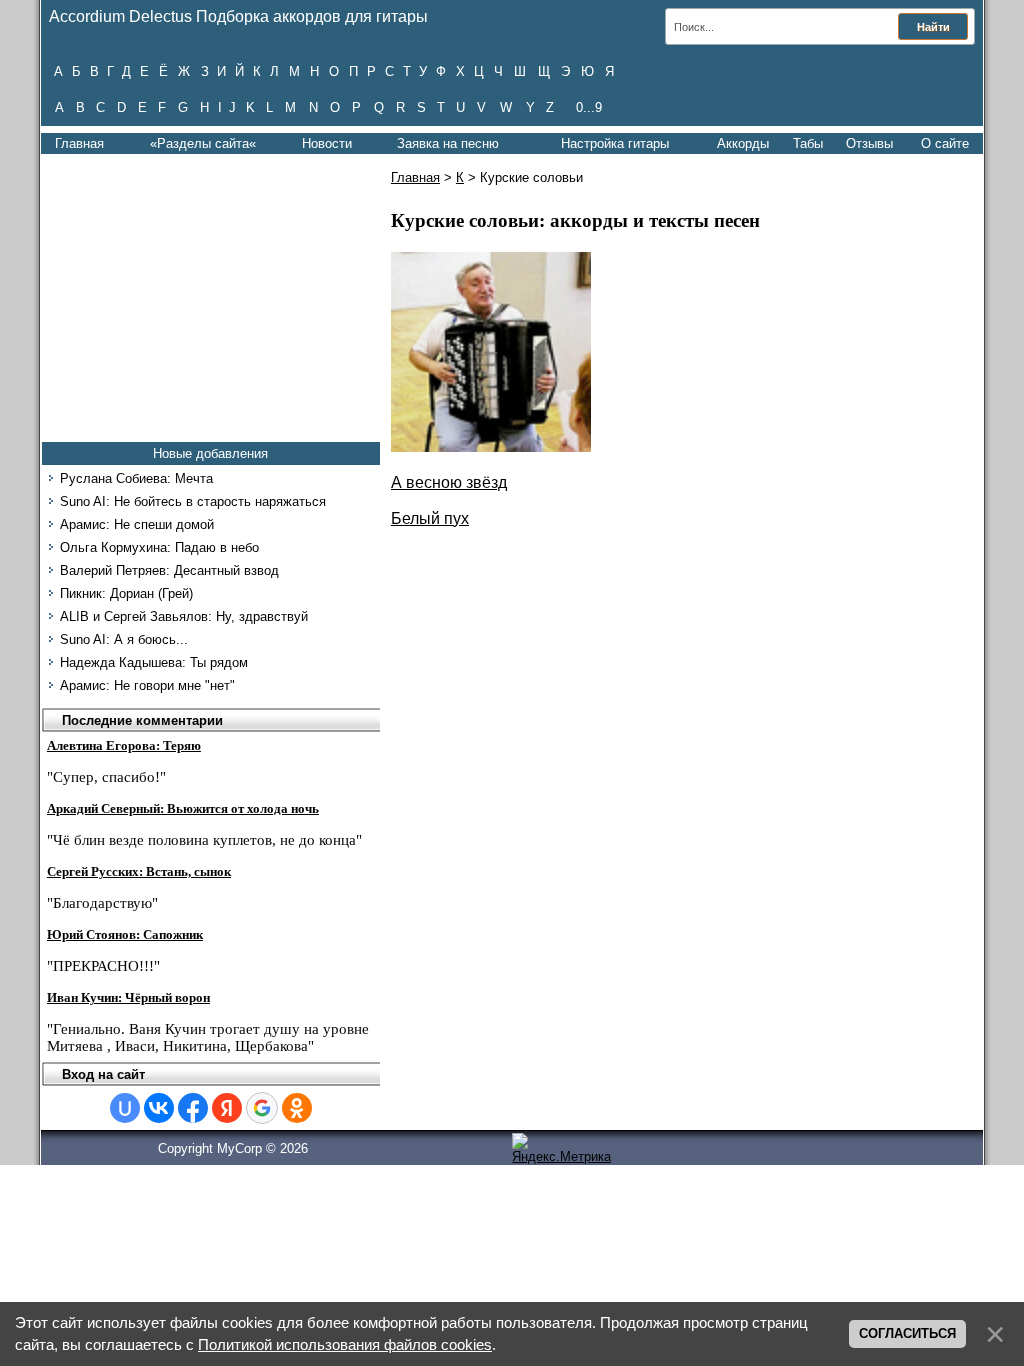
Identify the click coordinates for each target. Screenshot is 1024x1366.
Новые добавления (210, 453)
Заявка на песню (448, 143)
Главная (79, 143)
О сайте (945, 143)
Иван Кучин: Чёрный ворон (128, 997)
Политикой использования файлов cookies (345, 1345)
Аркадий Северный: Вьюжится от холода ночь (183, 808)
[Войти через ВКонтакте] (159, 1108)
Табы (808, 143)
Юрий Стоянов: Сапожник (125, 934)
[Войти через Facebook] (193, 1108)
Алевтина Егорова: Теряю (124, 745)
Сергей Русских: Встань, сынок (139, 871)
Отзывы (869, 143)
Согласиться (907, 1333)
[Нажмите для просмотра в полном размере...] (491, 446)
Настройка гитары (615, 143)
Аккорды (743, 143)
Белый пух (430, 518)
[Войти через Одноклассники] (297, 1108)
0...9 (589, 107)
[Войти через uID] (125, 1108)
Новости (327, 143)
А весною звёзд (449, 482)
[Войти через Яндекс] (227, 1108)
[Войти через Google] (262, 1108)
